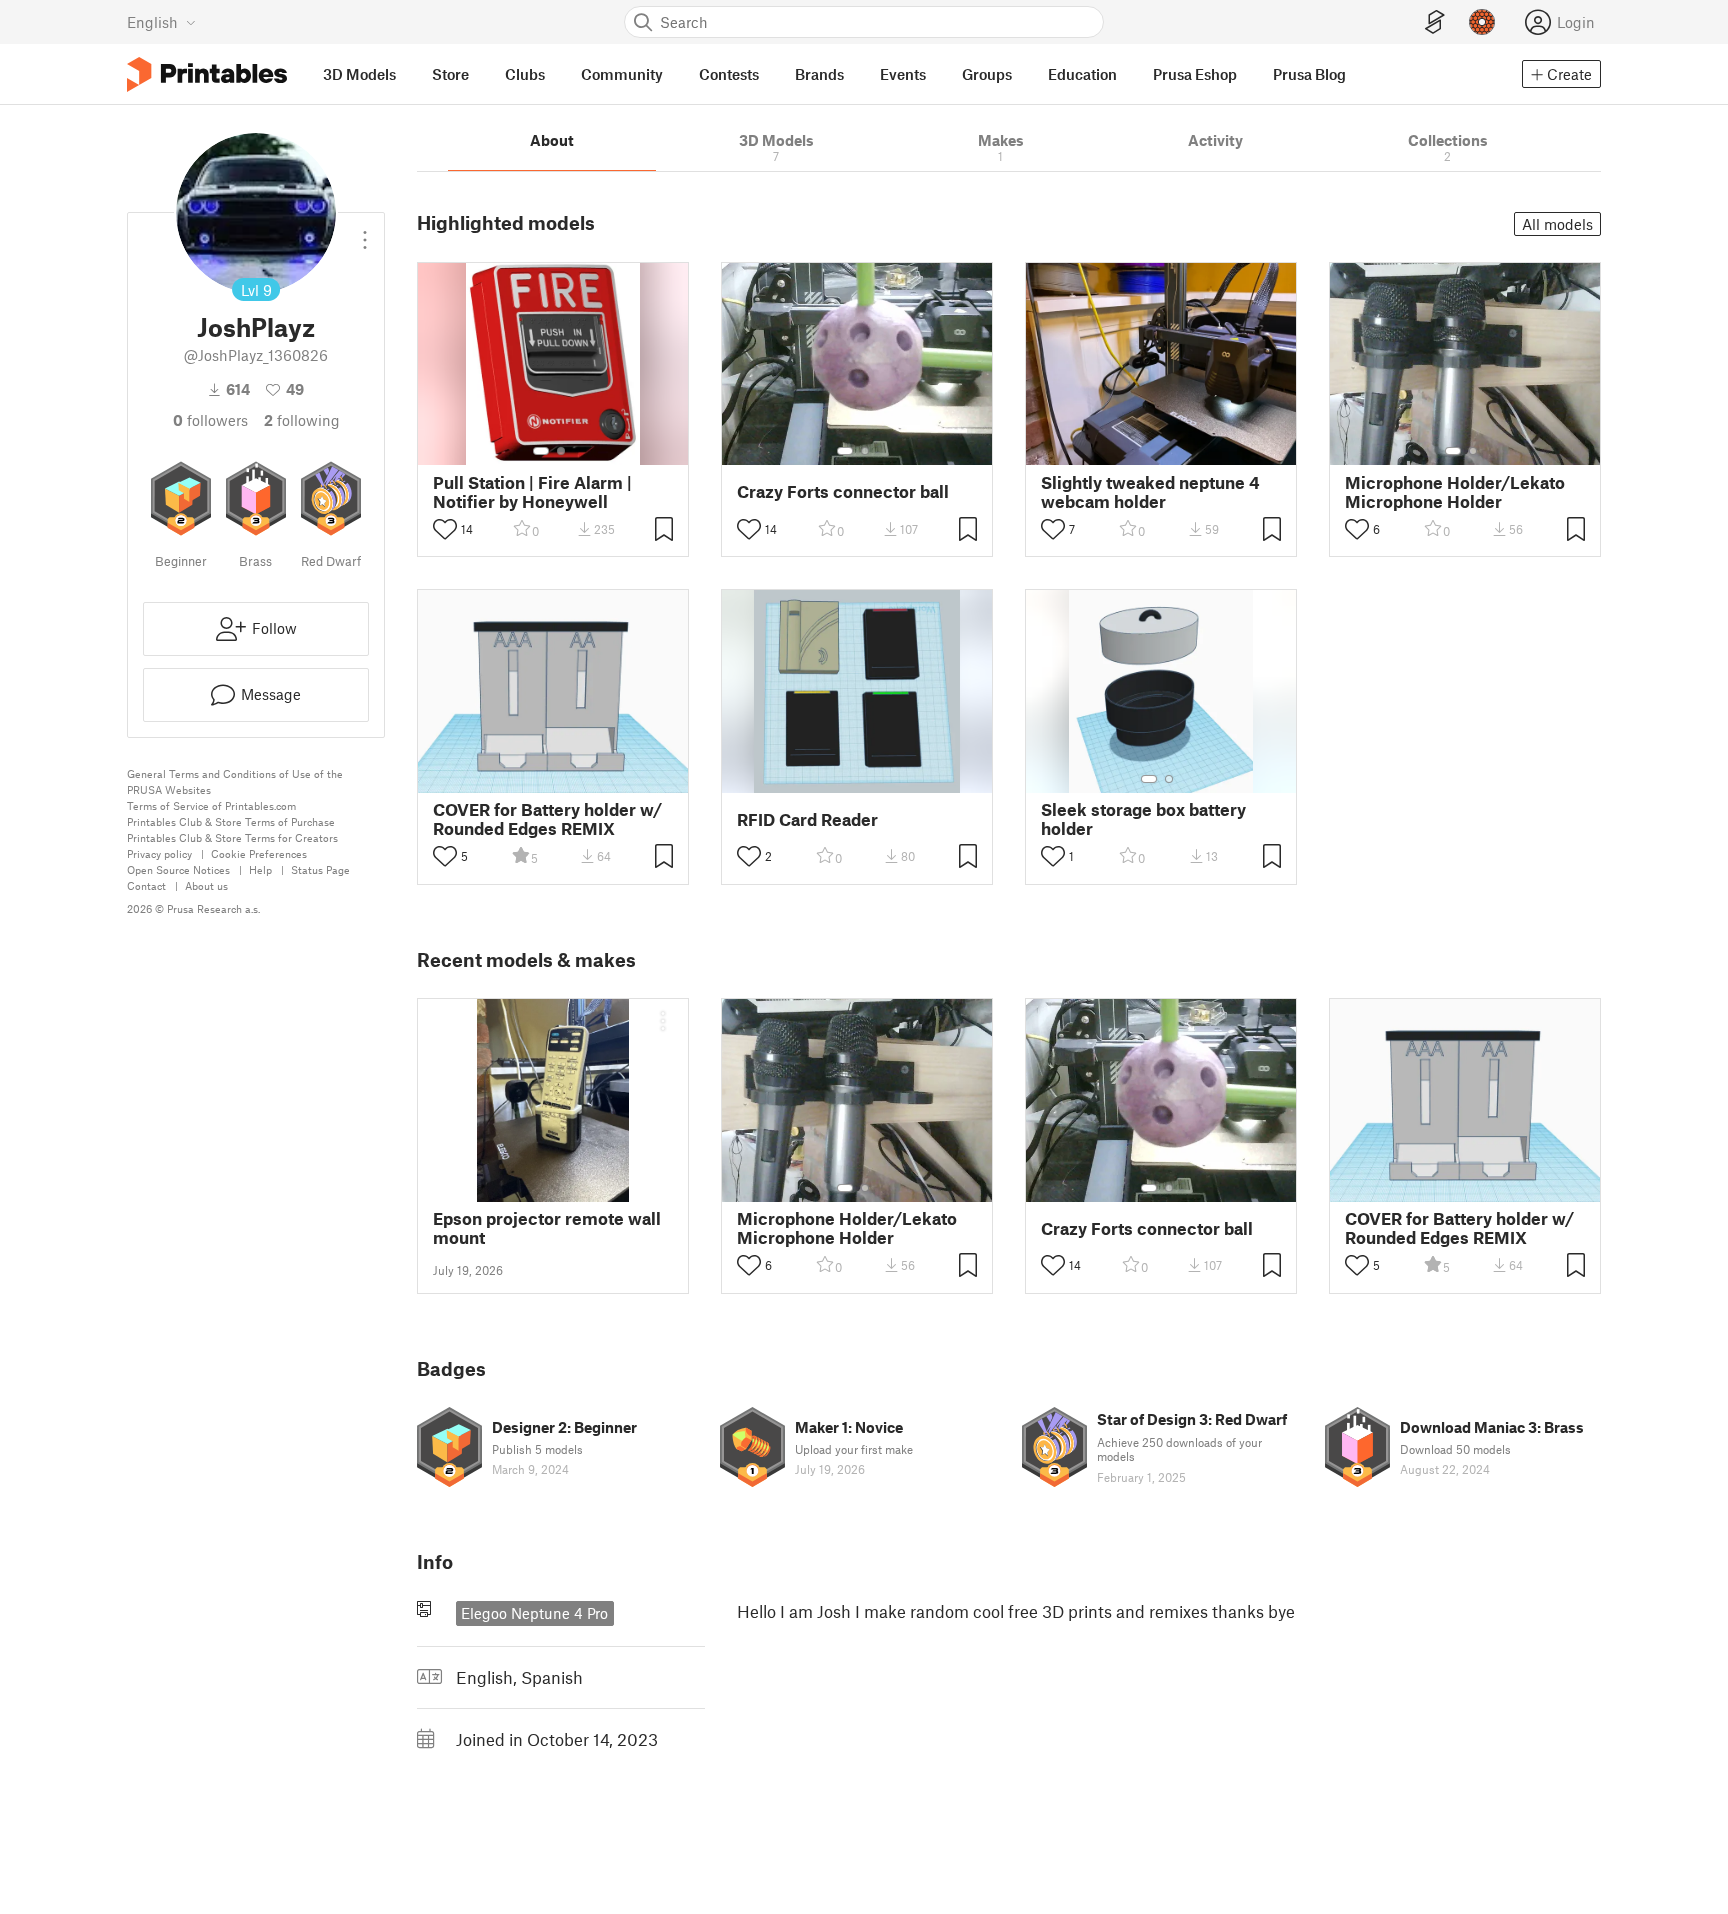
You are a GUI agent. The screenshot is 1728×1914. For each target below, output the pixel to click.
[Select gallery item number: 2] (561, 451)
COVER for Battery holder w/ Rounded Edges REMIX (547, 819)
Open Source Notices (178, 869)
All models (1557, 224)
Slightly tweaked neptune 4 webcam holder (1150, 492)
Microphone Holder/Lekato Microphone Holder (1455, 492)
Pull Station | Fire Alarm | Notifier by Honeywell (532, 492)
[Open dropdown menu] (365, 232)
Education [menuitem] (1082, 74)
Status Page (320, 869)
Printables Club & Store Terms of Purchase (231, 821)
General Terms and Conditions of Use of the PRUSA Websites (235, 781)
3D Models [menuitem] (359, 74)
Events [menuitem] (903, 74)
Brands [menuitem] (819, 74)
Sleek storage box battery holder (1143, 819)
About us (206, 885)
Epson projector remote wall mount (547, 1228)
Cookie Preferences (259, 853)
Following (302, 420)
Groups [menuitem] (987, 74)
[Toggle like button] (445, 529)
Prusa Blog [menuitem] (1309, 74)
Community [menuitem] (622, 74)
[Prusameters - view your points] (1482, 22)
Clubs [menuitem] (525, 74)
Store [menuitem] (450, 74)
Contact (146, 885)
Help (260, 869)
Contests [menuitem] (729, 74)
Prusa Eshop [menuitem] (1195, 74)
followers (210, 420)
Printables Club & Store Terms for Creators (232, 837)
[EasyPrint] (1435, 22)
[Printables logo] (207, 74)
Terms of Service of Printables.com (211, 805)
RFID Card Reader (807, 819)
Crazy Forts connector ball (843, 491)
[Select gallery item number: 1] (541, 451)
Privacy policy (159, 853)
